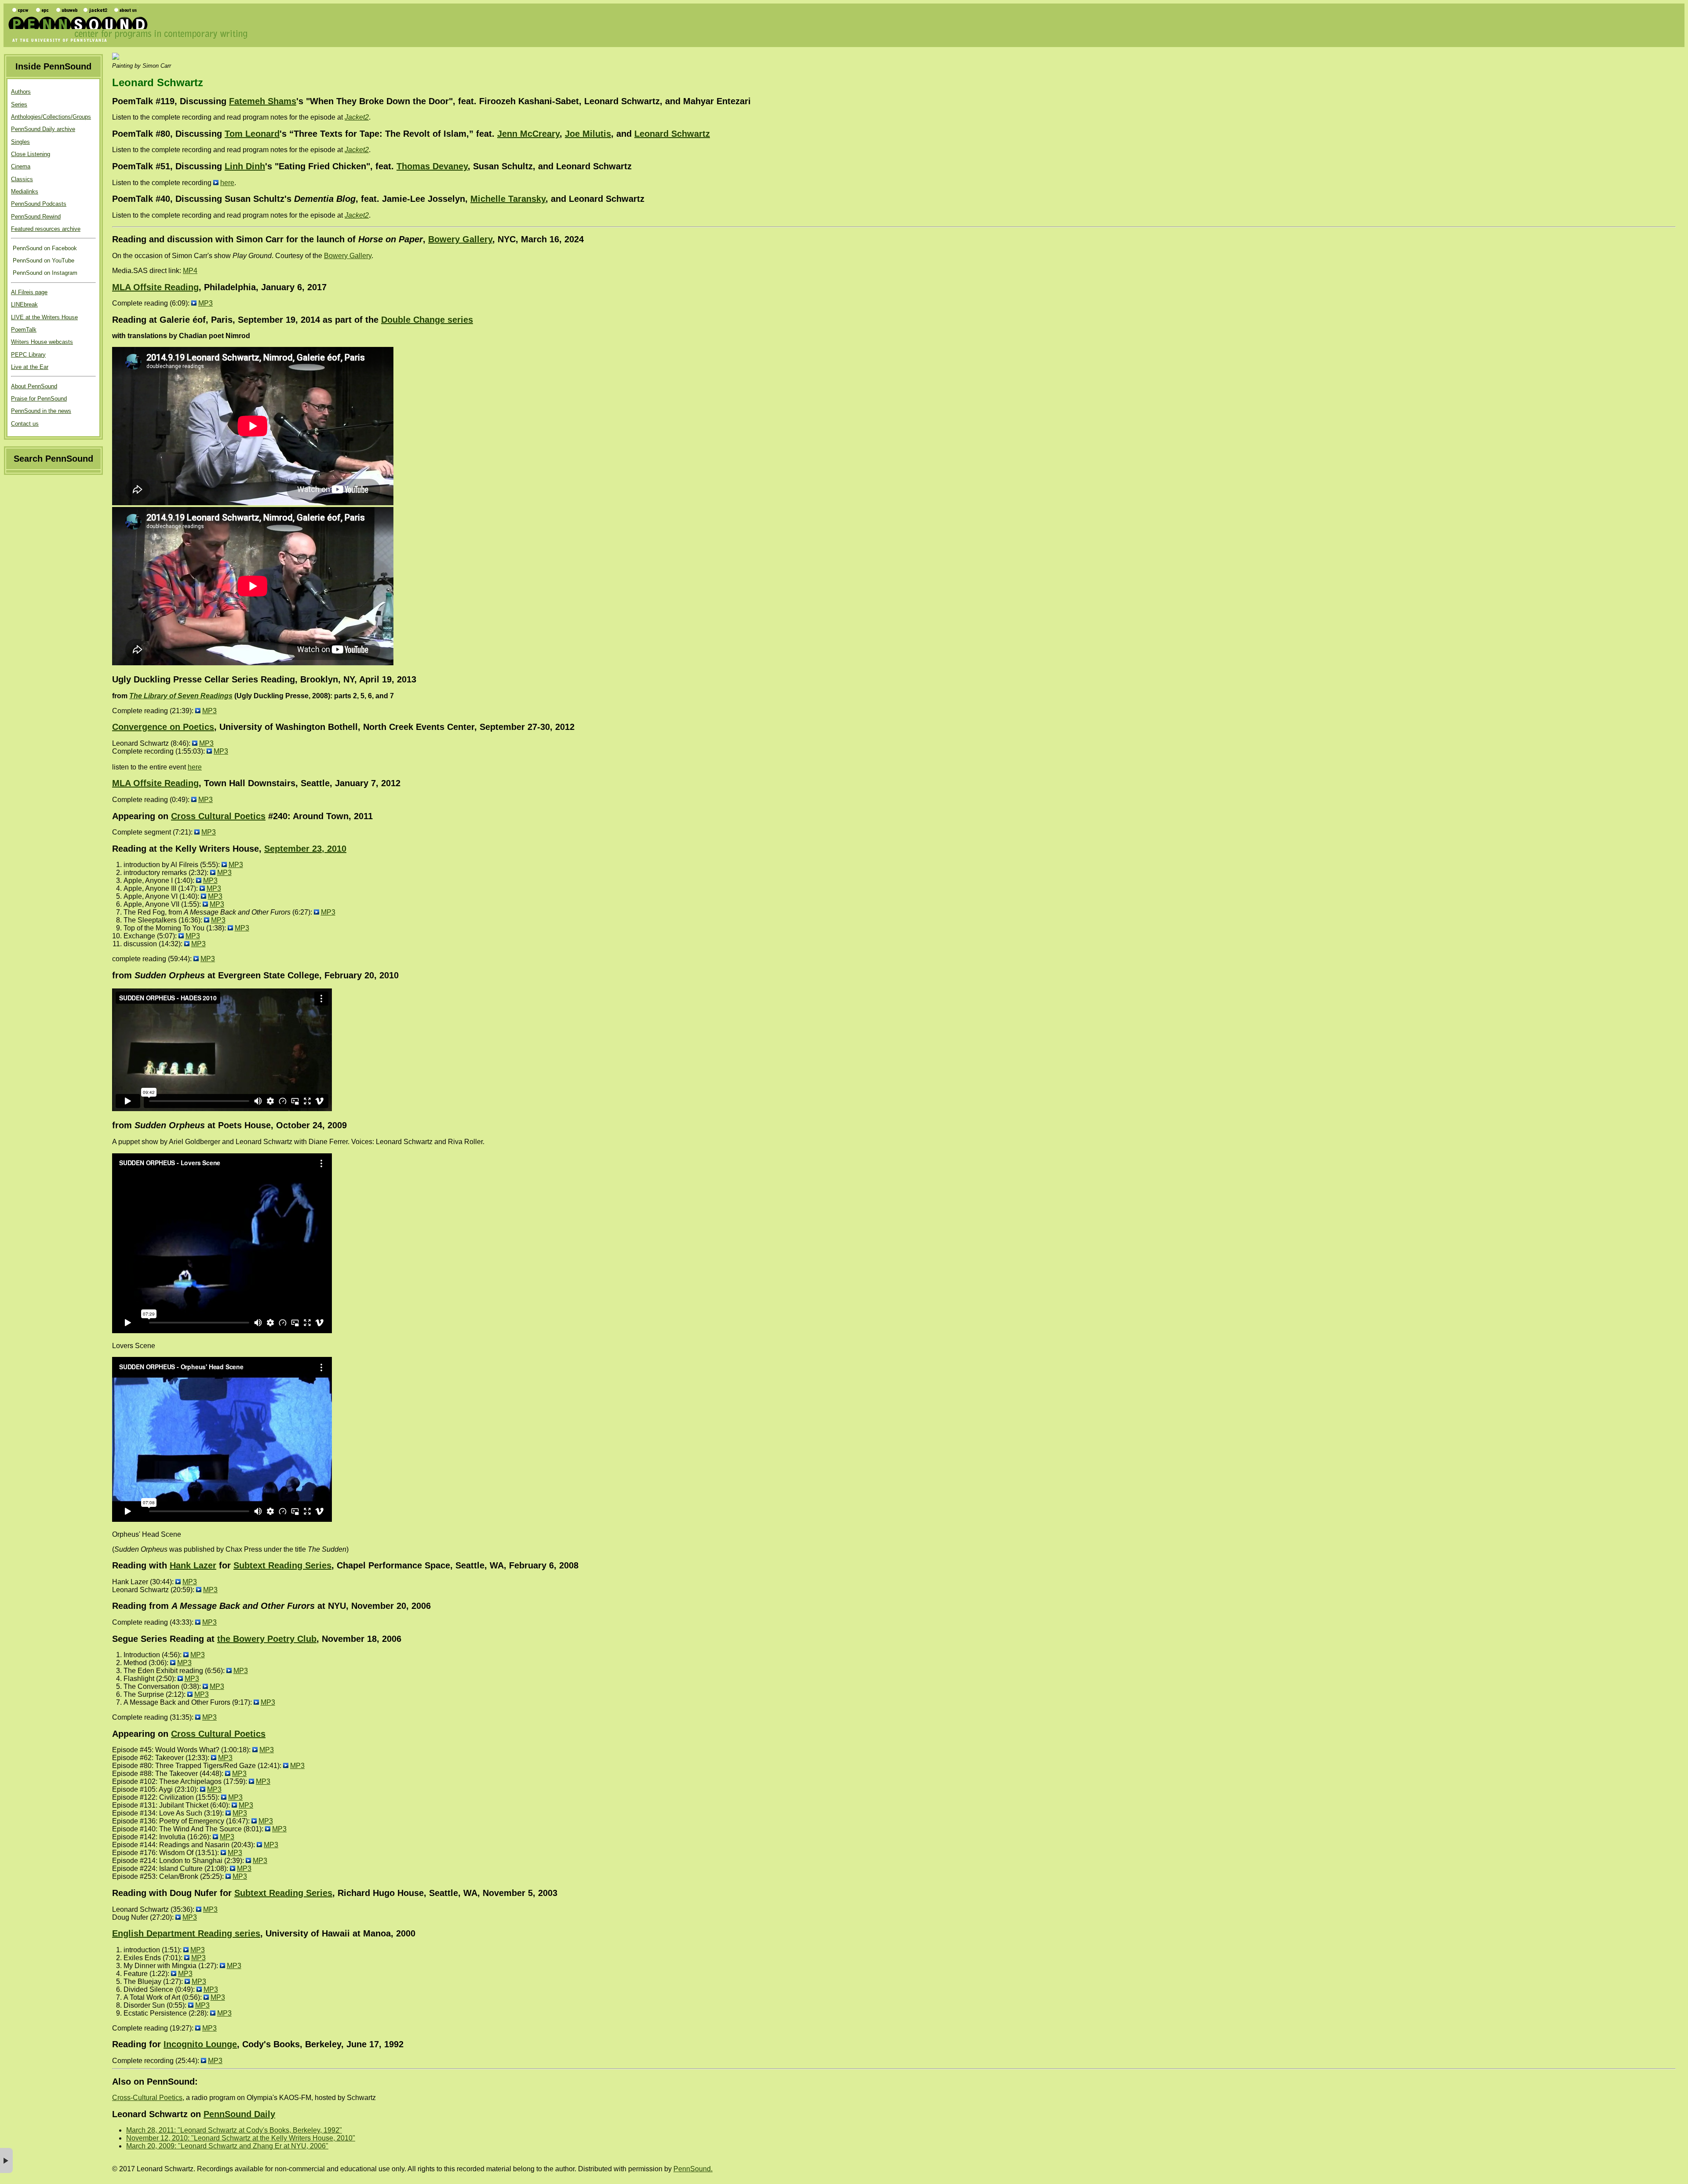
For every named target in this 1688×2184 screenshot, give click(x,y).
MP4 (190, 271)
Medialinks (25, 191)
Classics (22, 179)
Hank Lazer (193, 1565)
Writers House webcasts (42, 342)
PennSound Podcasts (39, 204)
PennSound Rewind (36, 217)
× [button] (6, 2160)
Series (19, 104)
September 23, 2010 (305, 849)
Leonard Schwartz (672, 134)
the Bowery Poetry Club (267, 1639)
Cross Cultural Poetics (218, 816)
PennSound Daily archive (43, 129)
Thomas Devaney (432, 166)
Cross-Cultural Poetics (147, 2098)
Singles (20, 142)
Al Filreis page (29, 292)
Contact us (25, 424)
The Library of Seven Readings (181, 696)
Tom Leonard (252, 134)
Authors (21, 92)
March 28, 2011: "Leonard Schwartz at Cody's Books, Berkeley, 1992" (234, 2130)
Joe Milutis (588, 134)
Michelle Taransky (508, 199)
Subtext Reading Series (282, 1565)
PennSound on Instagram (44, 273)
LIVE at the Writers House (44, 317)
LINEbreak (24, 304)
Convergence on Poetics (163, 727)
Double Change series (427, 320)
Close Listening (31, 154)
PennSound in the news (41, 411)
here (227, 183)
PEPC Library (28, 355)
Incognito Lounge (200, 2044)
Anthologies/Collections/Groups (51, 117)
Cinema (21, 166)
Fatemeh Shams (263, 101)
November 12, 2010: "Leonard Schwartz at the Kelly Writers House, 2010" (241, 2138)
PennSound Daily (239, 2114)
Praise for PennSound (39, 399)
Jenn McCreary (528, 134)
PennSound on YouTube (43, 261)
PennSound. (693, 2169)
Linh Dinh (245, 166)
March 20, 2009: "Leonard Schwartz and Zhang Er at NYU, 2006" (227, 2146)
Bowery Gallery (460, 239)
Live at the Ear (30, 367)
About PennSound (34, 386)
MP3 (206, 303)
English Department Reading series (186, 1933)
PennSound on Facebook (44, 248)
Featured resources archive (46, 229)
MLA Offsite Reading (155, 287)
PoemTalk (24, 330)
